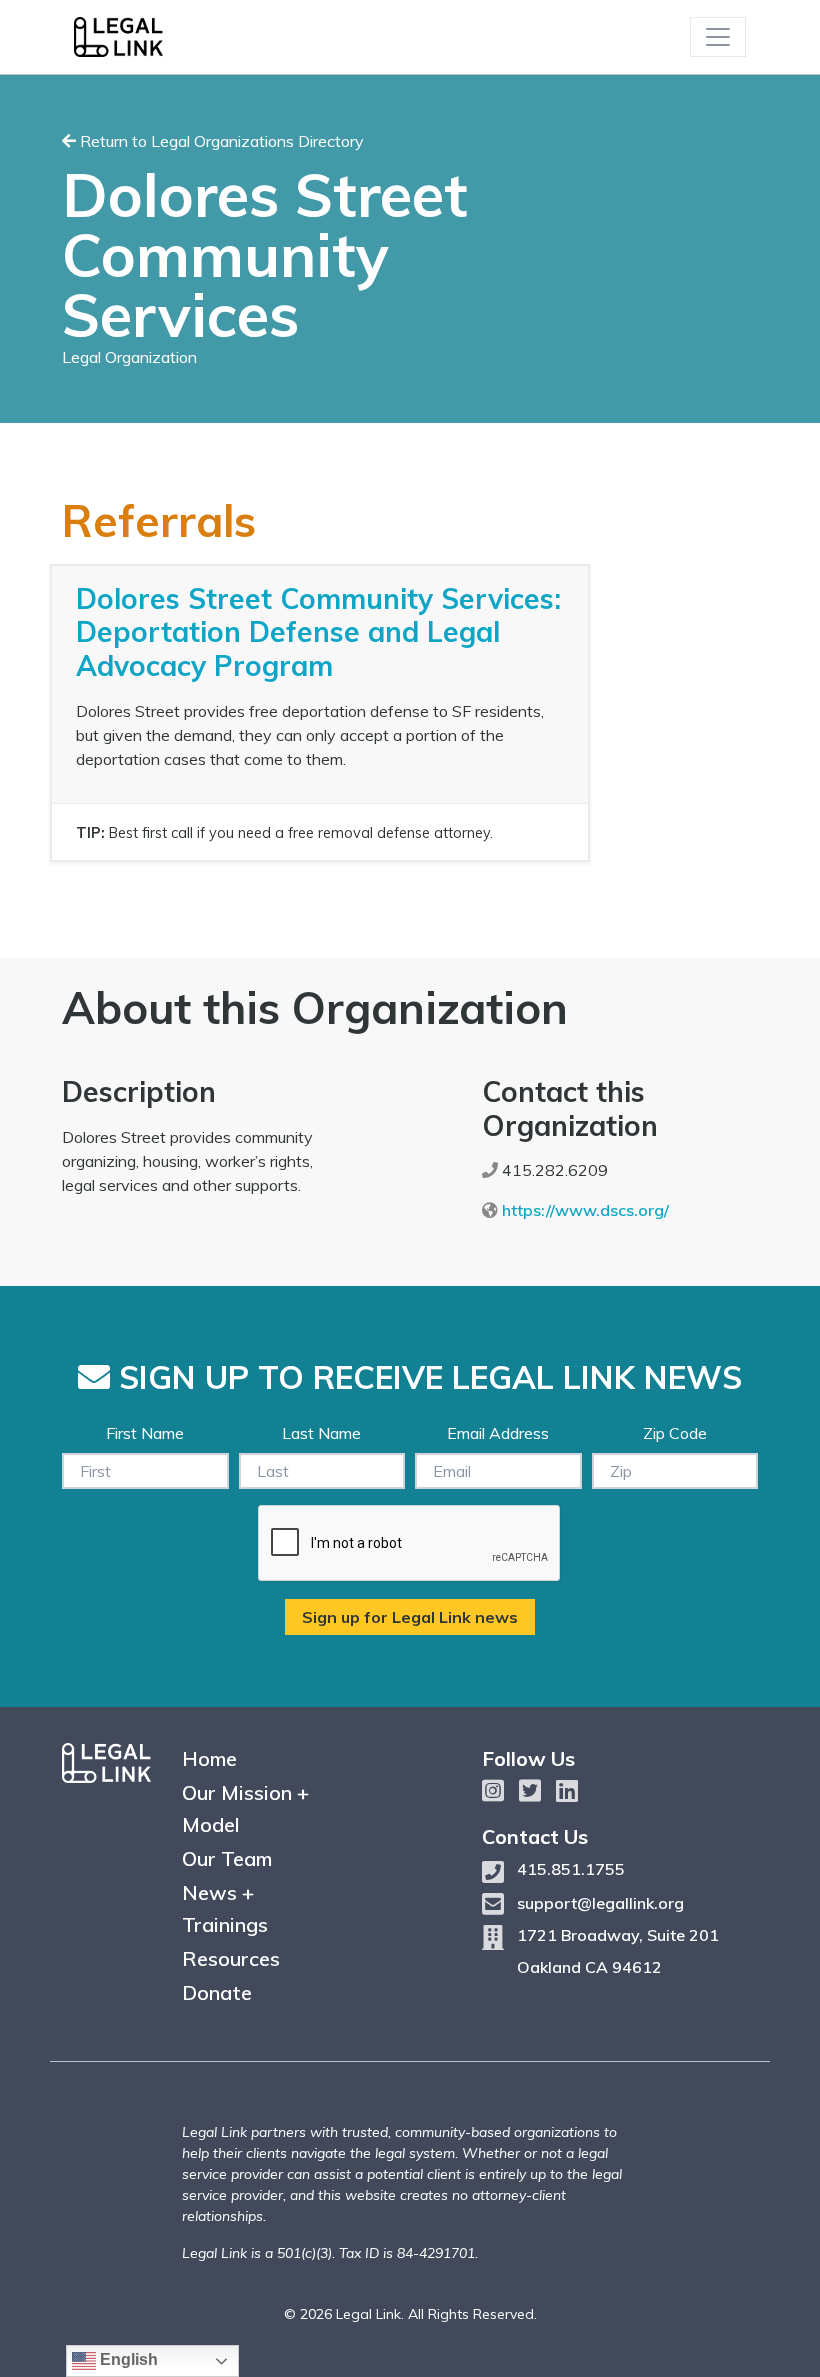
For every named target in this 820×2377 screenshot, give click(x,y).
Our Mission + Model (245, 1808)
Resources (231, 1958)
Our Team (227, 1858)
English (127, 2359)
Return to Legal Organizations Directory (220, 141)
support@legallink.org (600, 1903)
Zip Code (675, 1433)
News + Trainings (225, 1908)
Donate (217, 1992)
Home (209, 1758)
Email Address (498, 1433)
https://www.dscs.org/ (585, 1210)
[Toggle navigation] (718, 37)
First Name (145, 1433)
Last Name (321, 1433)
